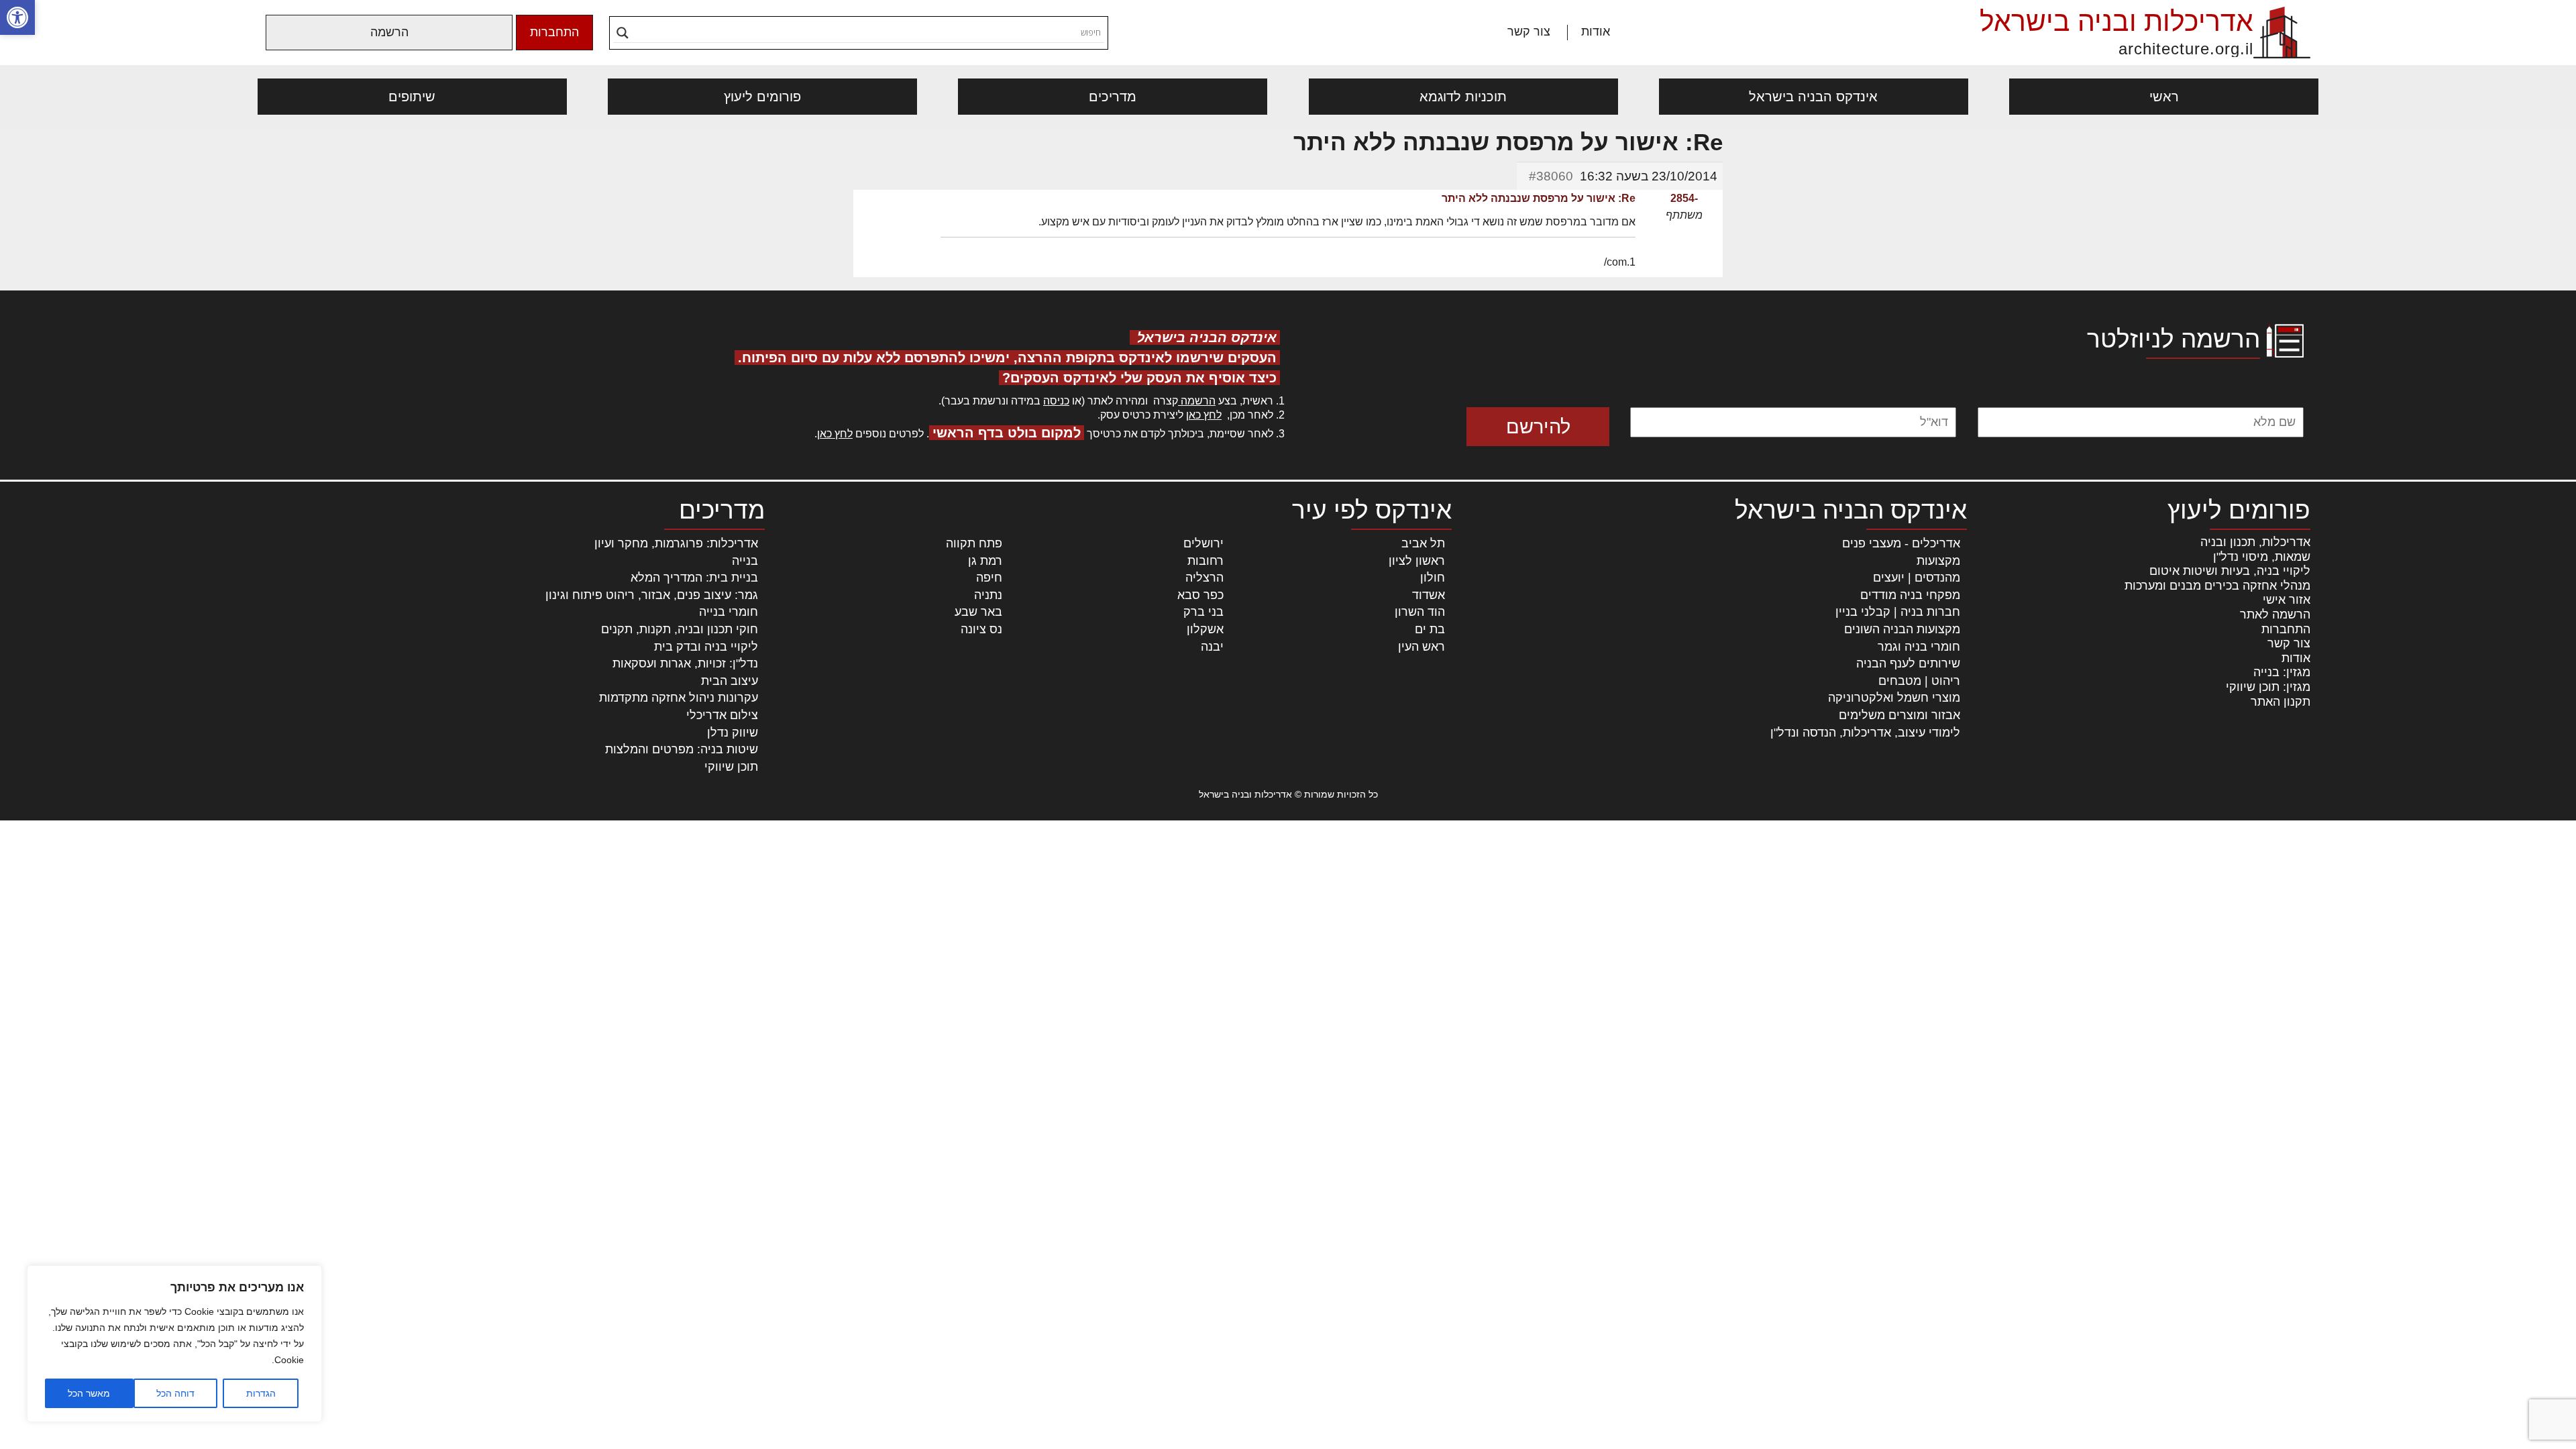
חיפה (989, 578)
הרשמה (389, 32)
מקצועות (1938, 561)
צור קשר (1529, 32)
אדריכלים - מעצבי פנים (1901, 543)
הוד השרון (1420, 612)
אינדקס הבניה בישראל (1813, 97)
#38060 (1551, 176)
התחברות (554, 32)
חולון (1433, 578)
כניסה (1056, 401)
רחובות (1205, 561)
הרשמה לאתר (2275, 614)
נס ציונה (981, 629)
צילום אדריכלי (722, 715)
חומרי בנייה (729, 612)
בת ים (1430, 629)
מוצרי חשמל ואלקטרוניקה (1894, 698)
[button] (17, 17)
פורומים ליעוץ (762, 97)
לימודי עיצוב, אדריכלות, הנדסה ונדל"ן (1865, 733)
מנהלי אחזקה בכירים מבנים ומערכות (2217, 586)
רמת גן (985, 561)
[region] (174, 1344)
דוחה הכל (175, 1393)
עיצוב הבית (730, 681)
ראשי (2164, 97)
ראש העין (1421, 647)
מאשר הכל (89, 1393)
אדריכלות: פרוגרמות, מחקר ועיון (676, 543)
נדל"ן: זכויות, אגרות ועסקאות (685, 663)
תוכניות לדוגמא (1463, 97)
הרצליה (1204, 578)
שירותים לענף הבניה (1908, 663)
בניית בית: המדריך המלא (694, 578)
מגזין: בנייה (2282, 672)
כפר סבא (1200, 595)
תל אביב (1423, 543)
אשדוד (1429, 595)
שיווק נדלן (733, 733)
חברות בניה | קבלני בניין (1898, 612)
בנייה (745, 561)
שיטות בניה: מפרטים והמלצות (682, 749)
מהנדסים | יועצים (1917, 578)
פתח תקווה (974, 543)
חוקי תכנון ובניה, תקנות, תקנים (680, 629)
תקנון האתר (2280, 702)
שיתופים (412, 97)
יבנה (1212, 647)
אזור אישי (2287, 600)
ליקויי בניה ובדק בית (706, 647)
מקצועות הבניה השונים (1902, 629)
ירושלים (1203, 543)
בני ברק (1203, 612)
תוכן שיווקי (731, 767)
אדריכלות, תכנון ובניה (2255, 542)
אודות (1596, 32)
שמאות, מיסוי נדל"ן (2262, 557)
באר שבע (978, 612)
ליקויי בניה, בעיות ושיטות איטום (2230, 571)
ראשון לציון (1417, 561)
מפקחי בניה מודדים (1910, 595)
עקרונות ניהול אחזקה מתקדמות (679, 698)
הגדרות (261, 1393)
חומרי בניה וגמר (1919, 647)
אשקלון (1205, 629)
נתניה (988, 595)
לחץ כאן (1204, 415)
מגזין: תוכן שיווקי (2268, 687)
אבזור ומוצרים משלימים (1899, 715)
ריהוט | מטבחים (1919, 681)
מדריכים (1113, 97)
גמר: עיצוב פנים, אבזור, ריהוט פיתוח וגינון (652, 595)
